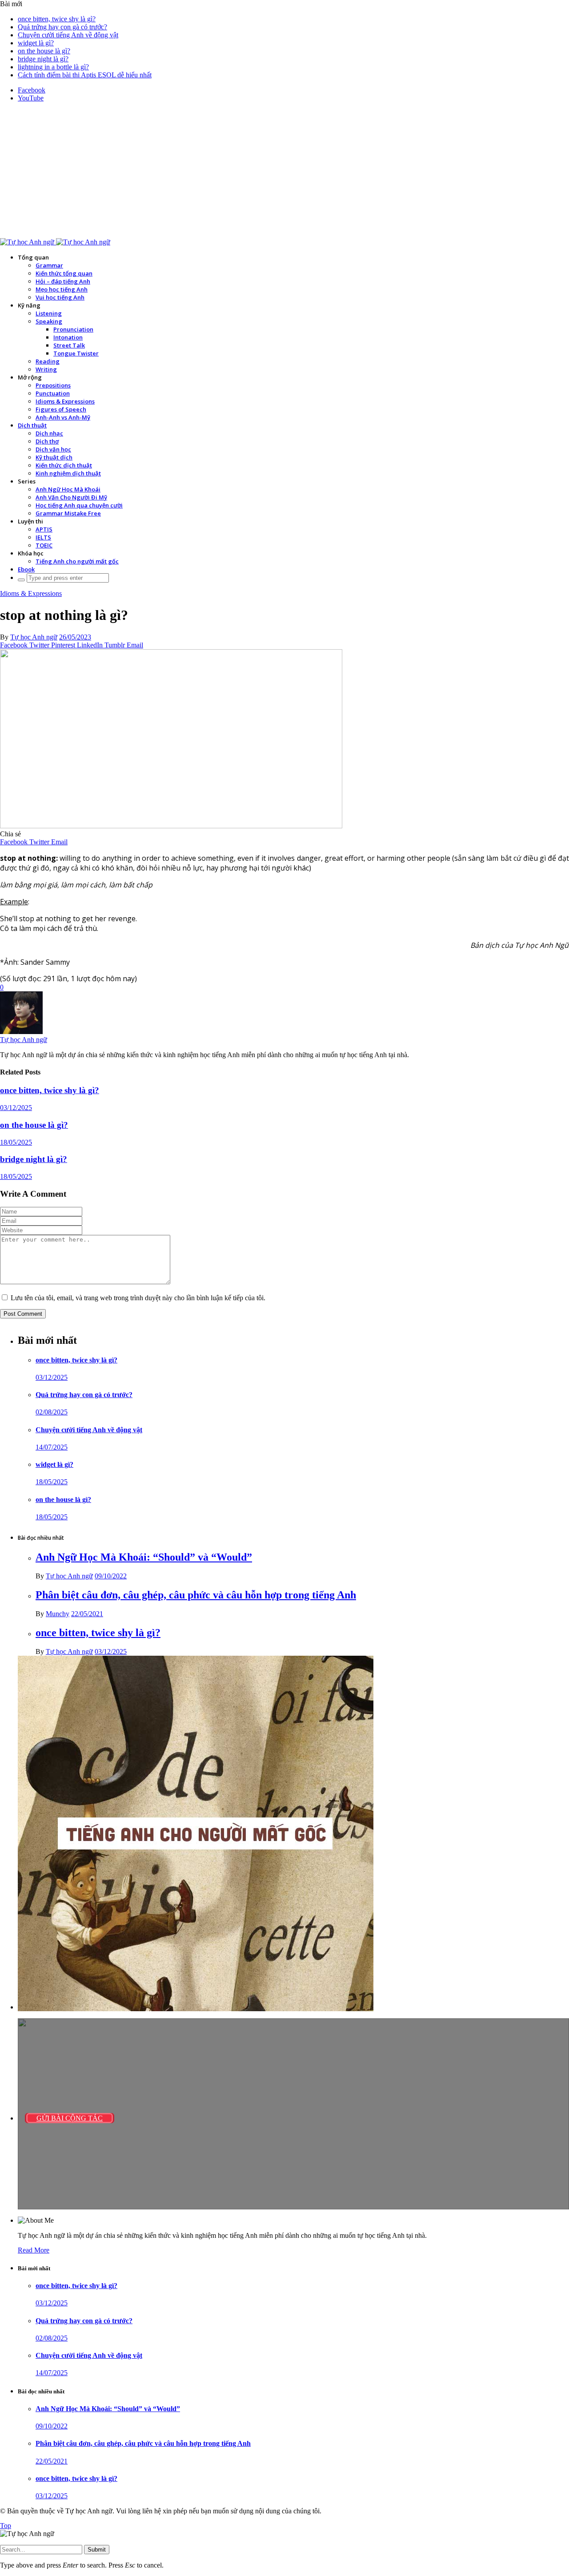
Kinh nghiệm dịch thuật (68, 473)
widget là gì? (36, 43)
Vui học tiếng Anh (60, 297)
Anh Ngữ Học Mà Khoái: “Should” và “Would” (144, 1557)
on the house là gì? (44, 51)
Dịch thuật (32, 425)
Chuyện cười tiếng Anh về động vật (68, 35)
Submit (97, 2550)
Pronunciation (73, 329)
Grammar (49, 265)
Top (6, 2526)
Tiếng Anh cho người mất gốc (77, 561)
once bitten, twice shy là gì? (57, 19)
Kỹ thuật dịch (54, 457)
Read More (34, 2250)
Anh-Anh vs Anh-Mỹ (63, 417)
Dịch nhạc (49, 433)
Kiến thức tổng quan (64, 273)
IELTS (43, 537)
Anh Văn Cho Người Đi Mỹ (71, 497)
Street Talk (69, 345)
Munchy (58, 1614)
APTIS (44, 529)
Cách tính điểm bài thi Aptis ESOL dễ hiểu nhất (85, 75)
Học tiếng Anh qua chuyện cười (79, 505)
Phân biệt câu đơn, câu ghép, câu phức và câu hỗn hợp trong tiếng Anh (196, 1595)
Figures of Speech (61, 409)
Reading (48, 361)
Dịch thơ (47, 441)
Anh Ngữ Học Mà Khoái (68, 489)
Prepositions (53, 385)
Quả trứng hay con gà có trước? (62, 27)
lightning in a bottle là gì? (53, 67)
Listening (49, 313)
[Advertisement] (284, 172)
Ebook (26, 569)
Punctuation (53, 393)
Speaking (49, 321)
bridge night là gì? (43, 59)
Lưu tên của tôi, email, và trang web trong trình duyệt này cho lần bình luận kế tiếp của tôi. (138, 1298)
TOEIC (44, 545)
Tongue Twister (76, 353)
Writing (46, 369)
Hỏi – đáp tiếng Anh (63, 281)
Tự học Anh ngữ (34, 637)
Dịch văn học (53, 449)
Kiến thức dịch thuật (64, 465)
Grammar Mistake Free (68, 513)
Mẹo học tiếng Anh (62, 289)
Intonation (68, 337)
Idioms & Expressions (65, 401)
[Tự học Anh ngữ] (55, 242)
